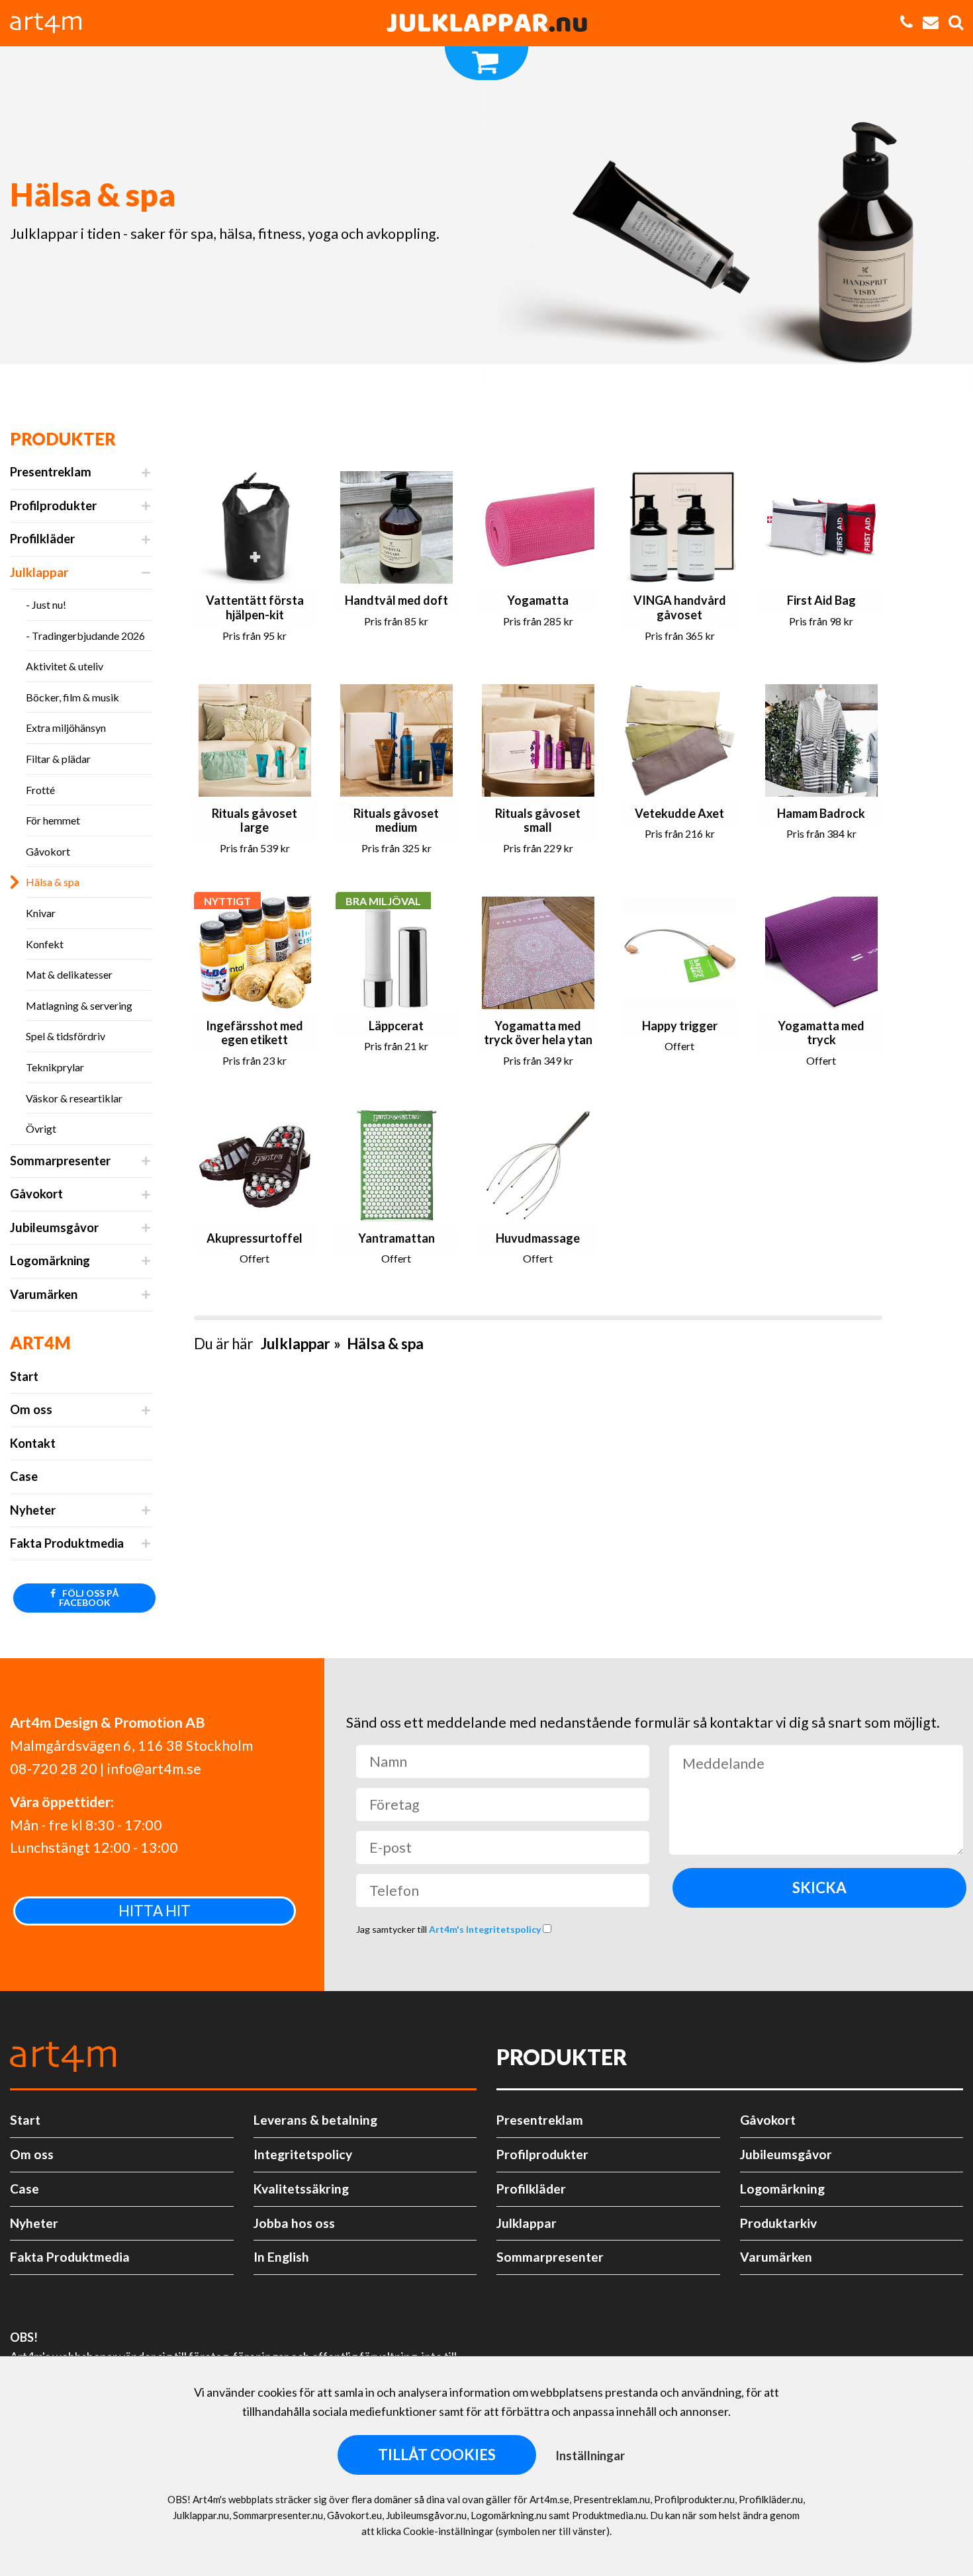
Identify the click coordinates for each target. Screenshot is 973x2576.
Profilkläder (42, 539)
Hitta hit (155, 1911)
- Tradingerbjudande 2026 (85, 636)
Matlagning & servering (79, 1005)
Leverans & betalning (315, 2120)
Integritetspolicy (303, 2154)
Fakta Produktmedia (67, 1543)
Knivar (41, 913)
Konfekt (45, 944)
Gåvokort (48, 851)
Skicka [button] (819, 1888)
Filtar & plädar (58, 759)
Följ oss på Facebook (89, 1598)
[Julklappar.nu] (486, 23)
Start (24, 1376)
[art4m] (53, 23)
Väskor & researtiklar (74, 1098)
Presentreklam (51, 472)
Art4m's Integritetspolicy (486, 1929)
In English (281, 2257)
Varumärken (44, 1294)
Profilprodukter (53, 506)
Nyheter (33, 1510)
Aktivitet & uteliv (65, 666)
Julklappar (39, 572)
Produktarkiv (778, 2223)
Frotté (40, 790)
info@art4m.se (154, 1769)
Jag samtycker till (449, 1929)
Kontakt (33, 1443)
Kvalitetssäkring (301, 2189)
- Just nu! (46, 604)
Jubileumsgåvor (54, 1227)
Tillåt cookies (437, 2455)
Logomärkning (50, 1261)
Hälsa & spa (53, 882)
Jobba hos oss (294, 2223)
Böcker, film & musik (72, 697)
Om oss (31, 1409)
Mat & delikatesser (69, 974)
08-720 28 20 (54, 1769)
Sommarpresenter (60, 1161)
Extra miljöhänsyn (66, 728)
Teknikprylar (55, 1067)
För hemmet (53, 820)
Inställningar (590, 2456)
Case (24, 1476)
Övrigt (41, 1129)
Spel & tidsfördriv (66, 1036)
